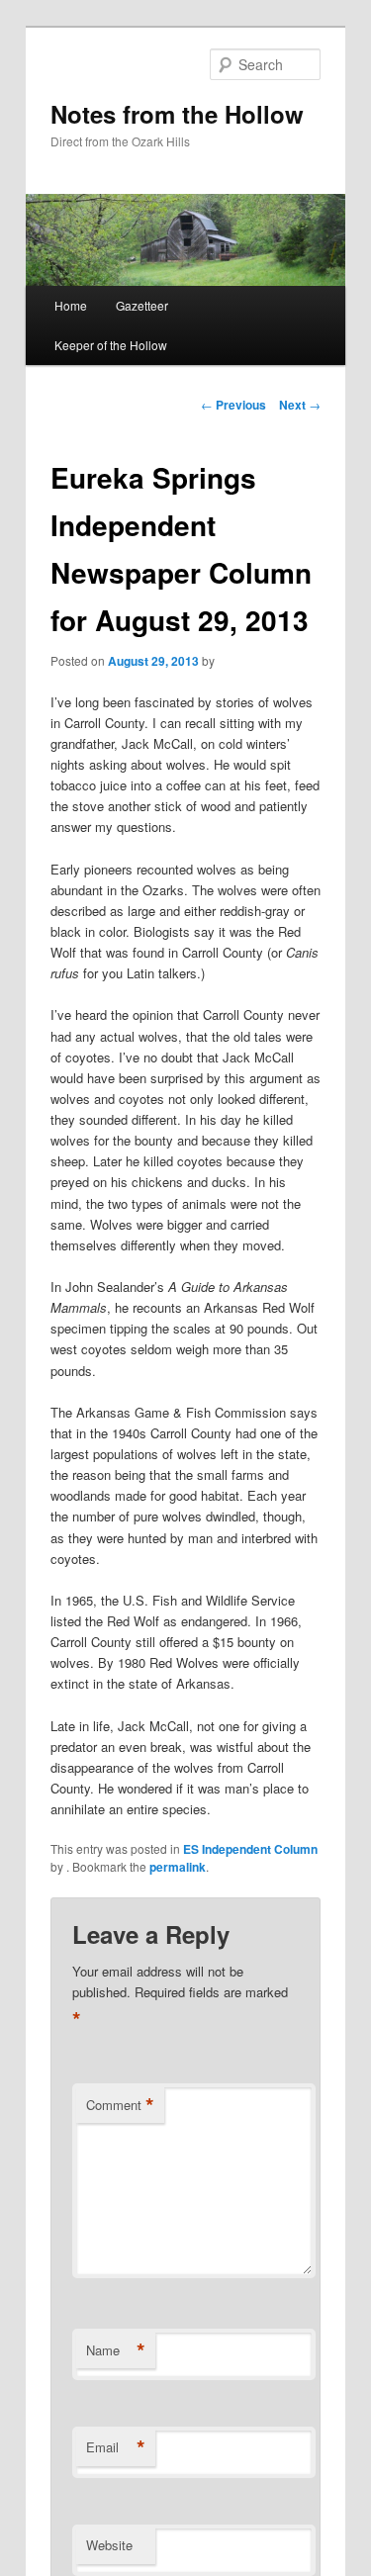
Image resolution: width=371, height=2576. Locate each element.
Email (116, 2447)
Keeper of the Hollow (111, 345)
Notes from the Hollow (177, 114)
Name (116, 2350)
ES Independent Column (250, 1849)
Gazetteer (142, 305)
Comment (120, 2105)
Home (71, 305)
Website (109, 2545)
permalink (178, 1867)
